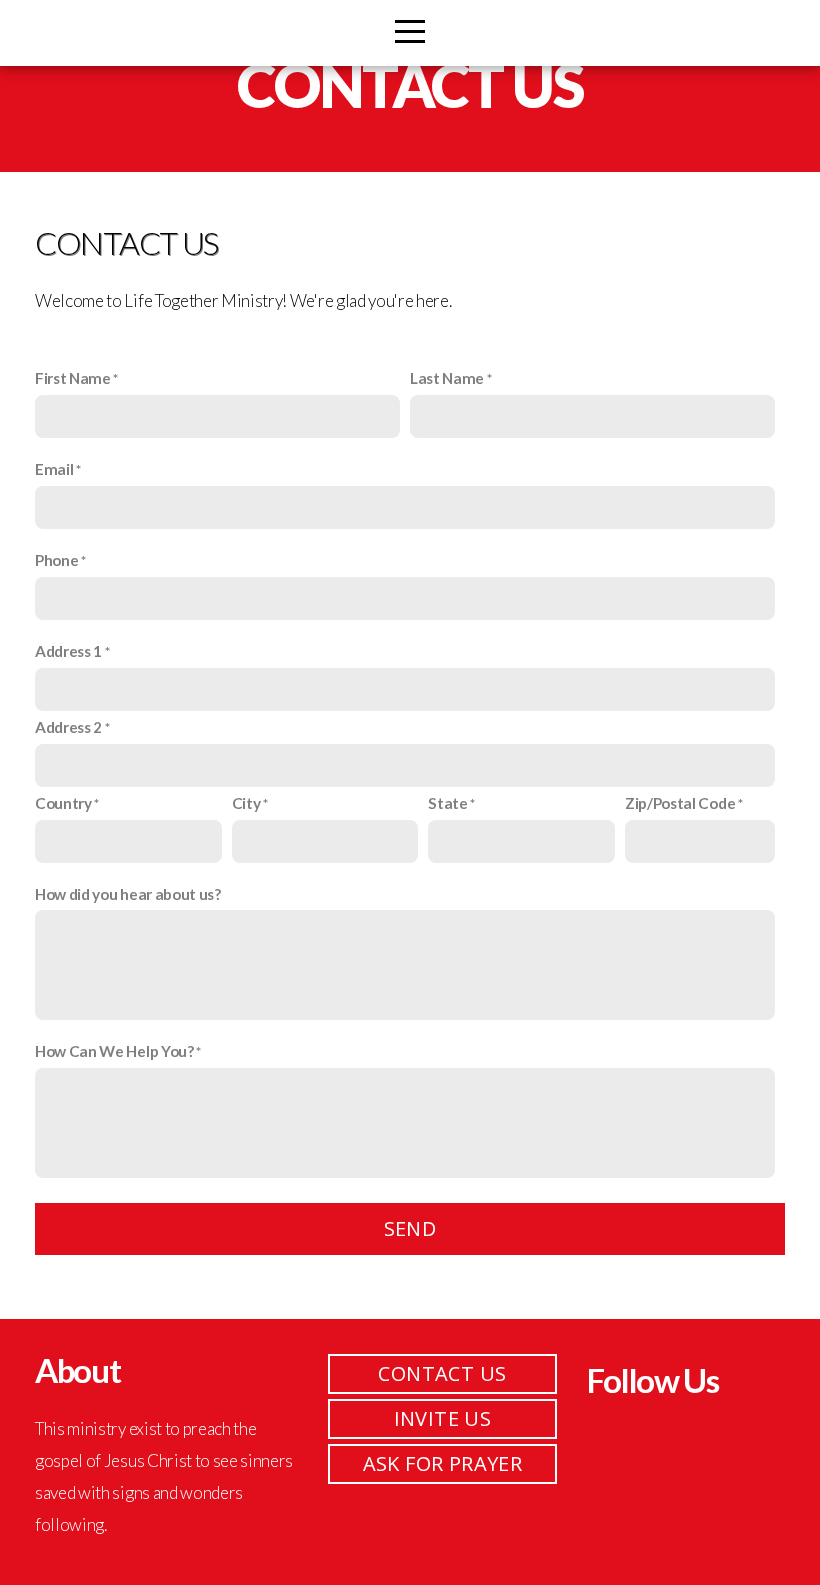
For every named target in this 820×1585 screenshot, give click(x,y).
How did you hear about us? (128, 894)
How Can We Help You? (114, 1051)
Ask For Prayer (443, 1463)
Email (54, 469)
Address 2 (68, 727)
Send (410, 1228)
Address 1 (68, 651)
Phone (56, 560)
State (447, 803)
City (246, 803)
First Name (73, 378)
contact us (442, 1373)
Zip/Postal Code (680, 803)
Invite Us (443, 1418)
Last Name (447, 378)
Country (63, 803)
